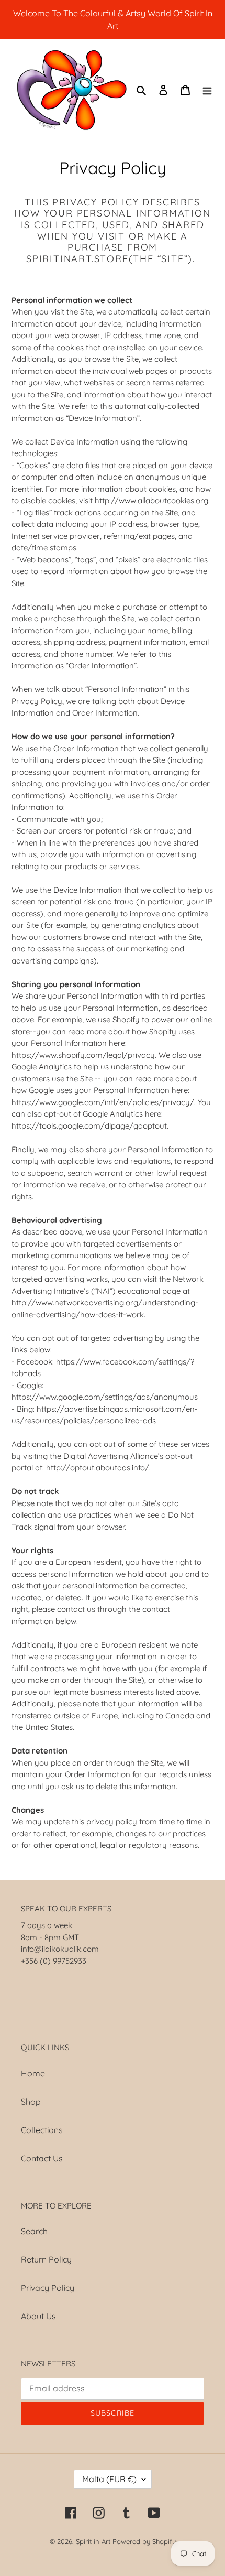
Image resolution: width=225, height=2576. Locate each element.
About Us (38, 2316)
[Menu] (207, 89)
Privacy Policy (48, 2288)
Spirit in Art (93, 2541)
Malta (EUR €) (109, 2479)
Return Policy (46, 2259)
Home (33, 2073)
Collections (42, 2130)
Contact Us (42, 2158)
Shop (31, 2102)
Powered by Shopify (144, 2541)
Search (34, 2231)
